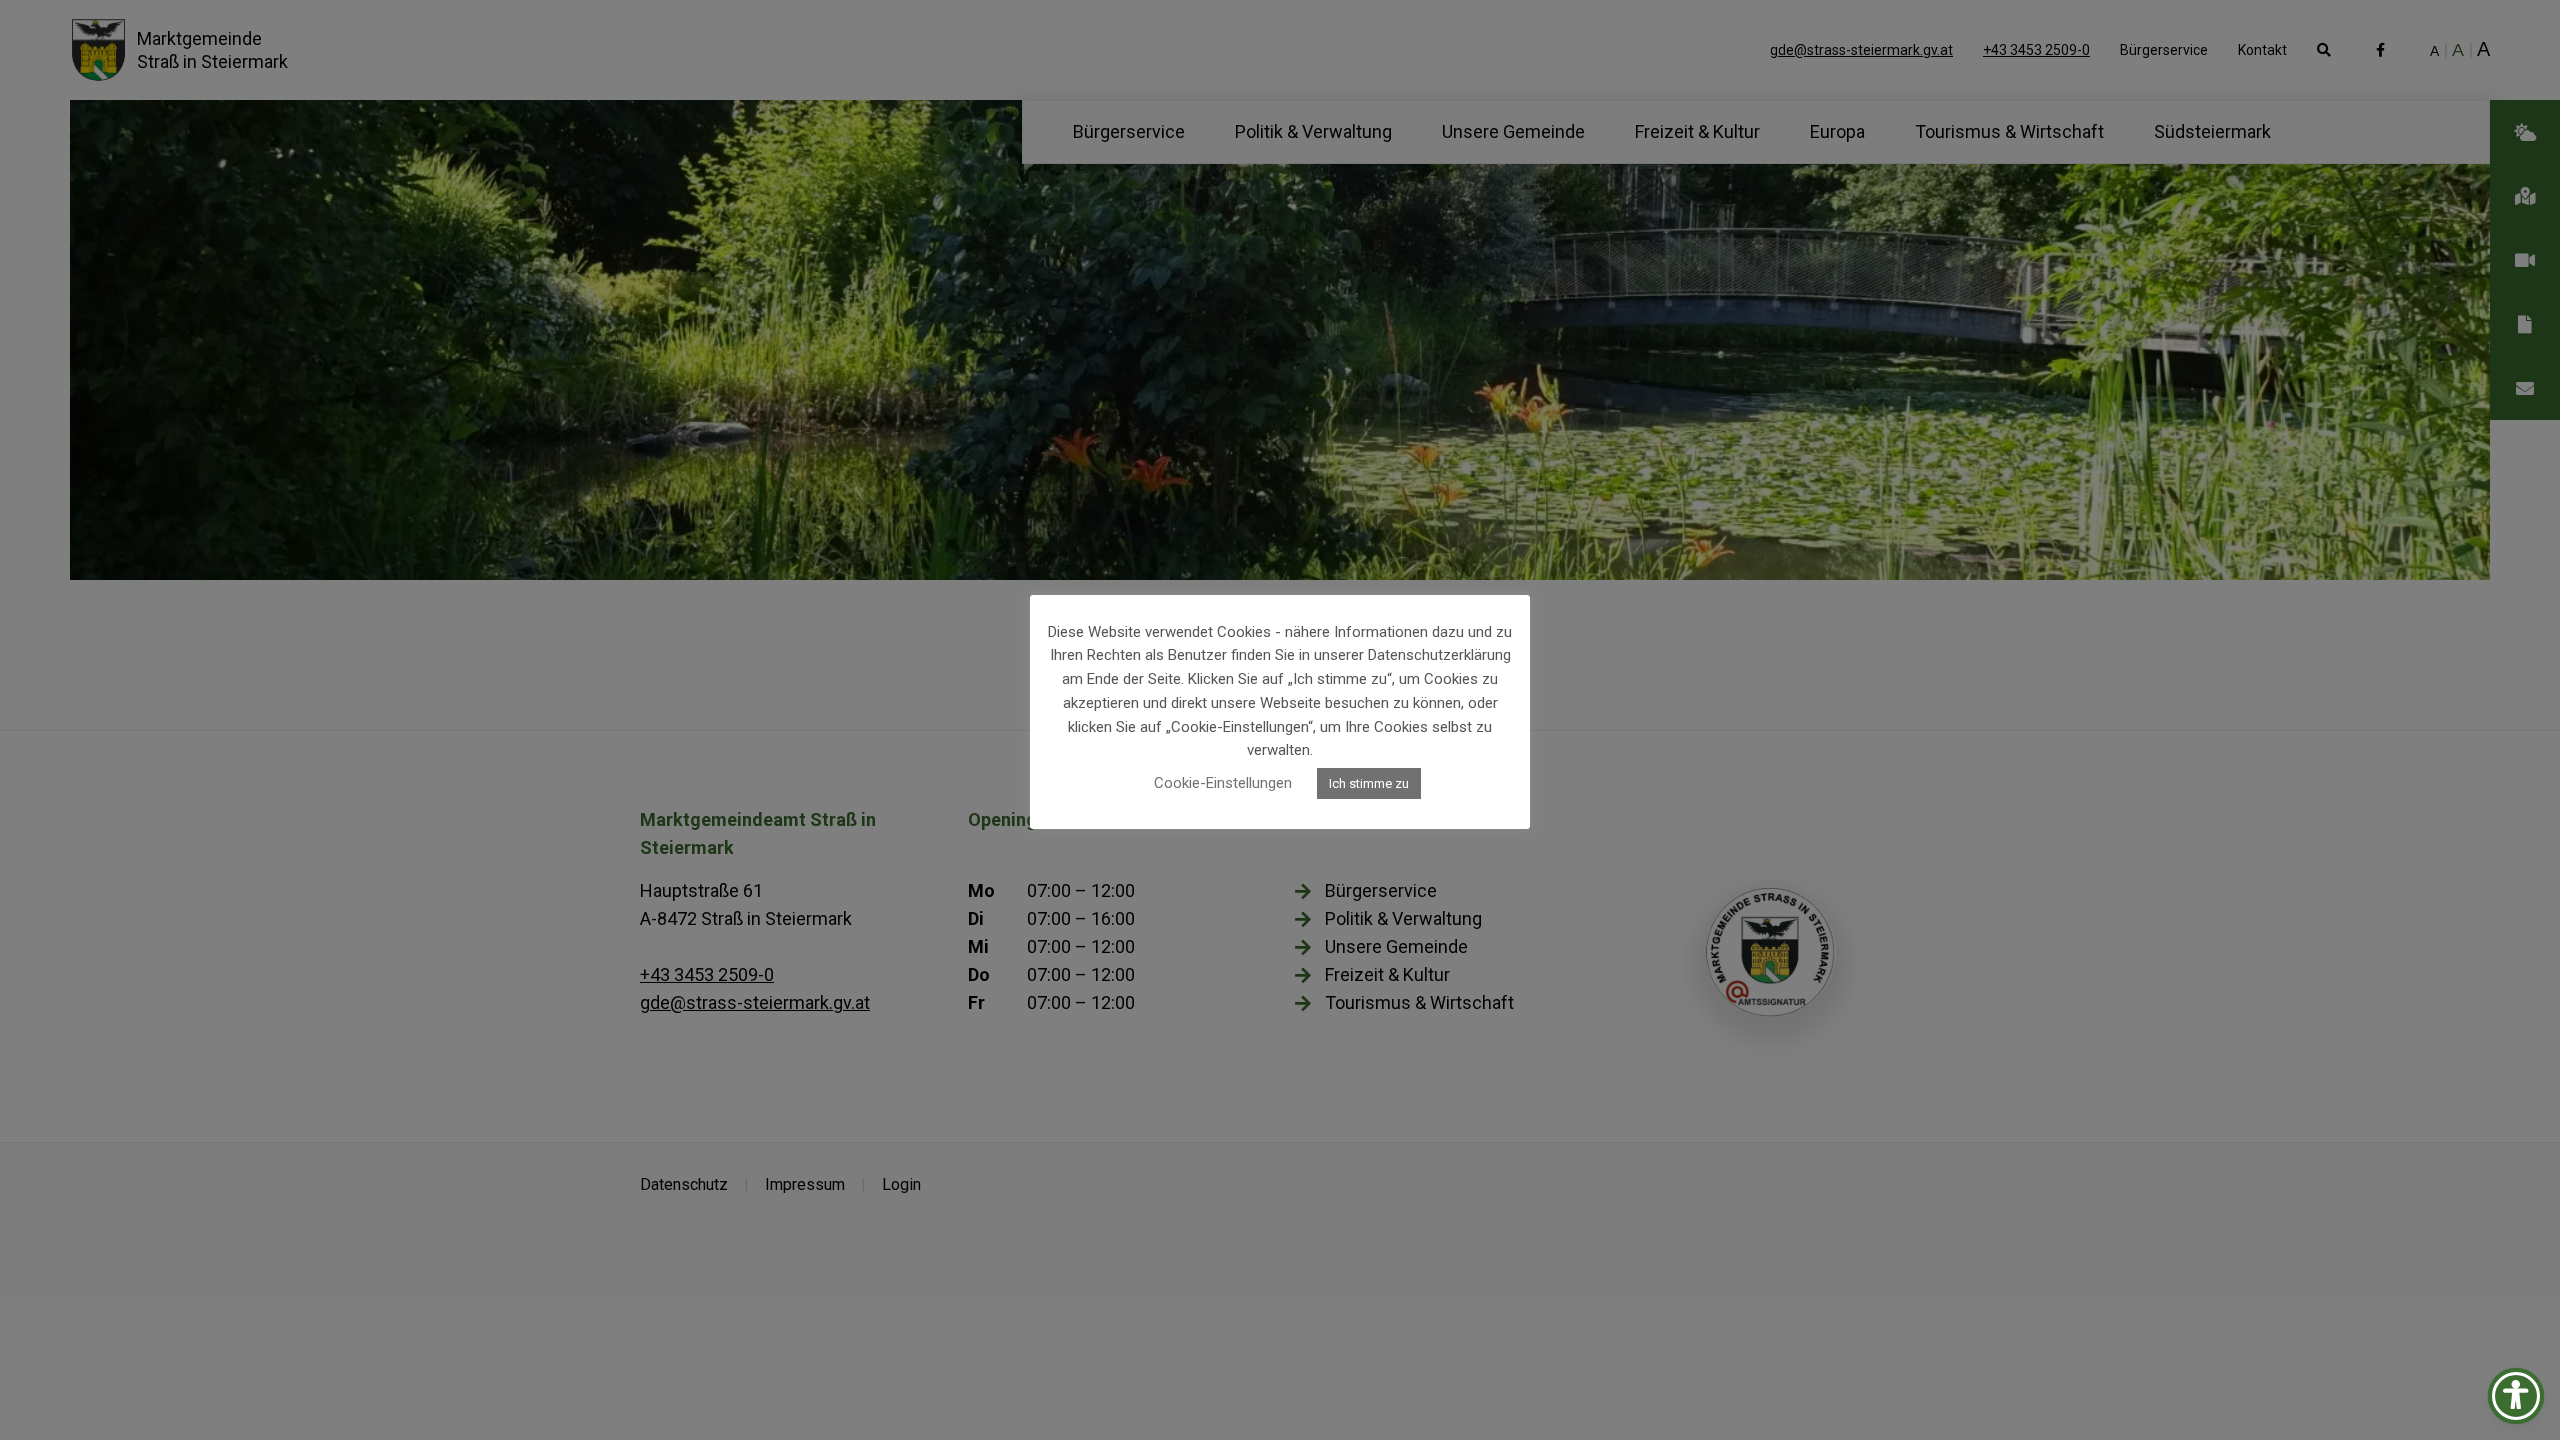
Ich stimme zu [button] (1369, 783)
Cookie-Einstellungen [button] (1223, 783)
